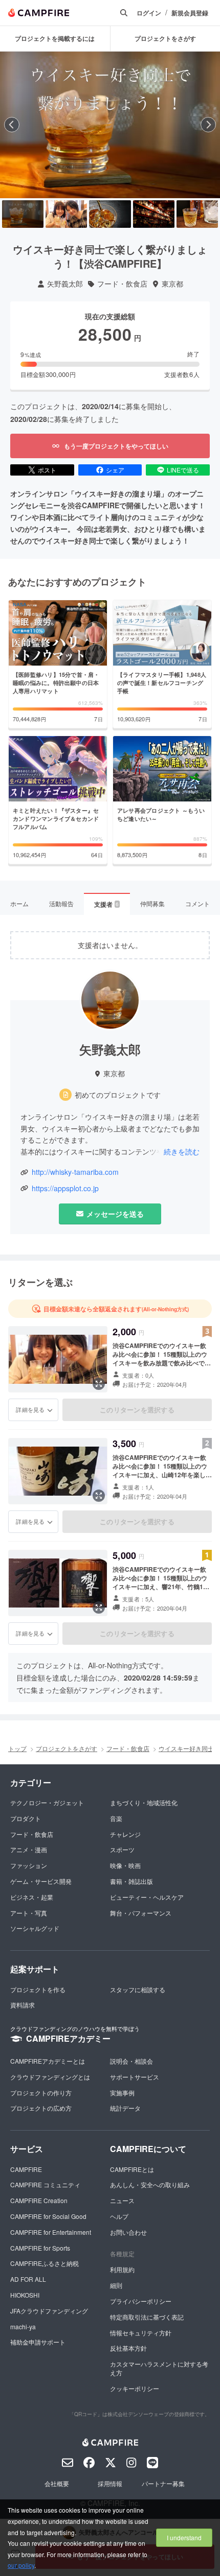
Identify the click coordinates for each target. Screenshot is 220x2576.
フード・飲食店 (122, 284)
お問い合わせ (128, 2232)
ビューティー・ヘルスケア (147, 1897)
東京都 (172, 284)
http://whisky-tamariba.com (75, 1172)
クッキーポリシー (135, 2388)
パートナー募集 (163, 2483)
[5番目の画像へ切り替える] (197, 214)
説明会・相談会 (131, 2061)
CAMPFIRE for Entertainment (51, 2232)
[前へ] (12, 125)
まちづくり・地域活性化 (144, 1802)
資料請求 (23, 2005)
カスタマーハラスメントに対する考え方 (159, 2368)
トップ (17, 1748)
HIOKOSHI (25, 2295)
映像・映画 (125, 1865)
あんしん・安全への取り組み (150, 2184)
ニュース (122, 2200)
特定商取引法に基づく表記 (147, 2317)
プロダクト (26, 1818)
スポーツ (122, 1849)
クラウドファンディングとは (50, 2077)
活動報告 (61, 903)
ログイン (149, 13)
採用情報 (110, 2483)
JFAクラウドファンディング (49, 2311)
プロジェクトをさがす (67, 1748)
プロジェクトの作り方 (41, 2093)
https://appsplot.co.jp (65, 1188)
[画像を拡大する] (99, 1384)
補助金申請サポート (38, 2342)
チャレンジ (125, 1834)
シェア (115, 470)
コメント (197, 903)
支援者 (106, 904)
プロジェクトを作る (38, 1989)
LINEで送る (183, 470)
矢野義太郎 (65, 284)
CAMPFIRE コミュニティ (45, 2184)
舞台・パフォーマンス (141, 1913)
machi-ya (23, 2326)
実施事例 (122, 2093)
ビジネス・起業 (32, 1897)
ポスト (47, 470)
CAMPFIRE (26, 2169)
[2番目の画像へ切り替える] (66, 214)
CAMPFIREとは (132, 2169)
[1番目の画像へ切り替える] (23, 214)
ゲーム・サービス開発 (41, 1881)
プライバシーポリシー (141, 2301)
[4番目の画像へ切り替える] (154, 214)
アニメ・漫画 (29, 1849)
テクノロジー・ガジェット (47, 1802)
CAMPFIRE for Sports (40, 2248)
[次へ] (208, 125)
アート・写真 (29, 1913)
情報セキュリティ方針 (141, 2333)
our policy (21, 2565)
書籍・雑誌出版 (131, 1881)
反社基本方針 (128, 2348)
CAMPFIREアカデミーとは (48, 2061)
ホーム (19, 903)
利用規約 (122, 2269)
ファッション (29, 1865)
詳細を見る (30, 1409)
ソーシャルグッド (35, 1928)
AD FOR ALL (28, 2279)
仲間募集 (152, 903)
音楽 (116, 1818)
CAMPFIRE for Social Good (48, 2216)
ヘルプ (119, 2216)
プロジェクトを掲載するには (55, 38)
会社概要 (57, 2483)
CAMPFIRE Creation (39, 2200)
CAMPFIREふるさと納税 (45, 2263)
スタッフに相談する (138, 1989)
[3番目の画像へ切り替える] (110, 214)
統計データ (125, 2108)
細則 (116, 2285)
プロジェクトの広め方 (41, 2108)
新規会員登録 (190, 13)
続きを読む (182, 1151)
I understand (184, 2537)
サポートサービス (135, 2077)
